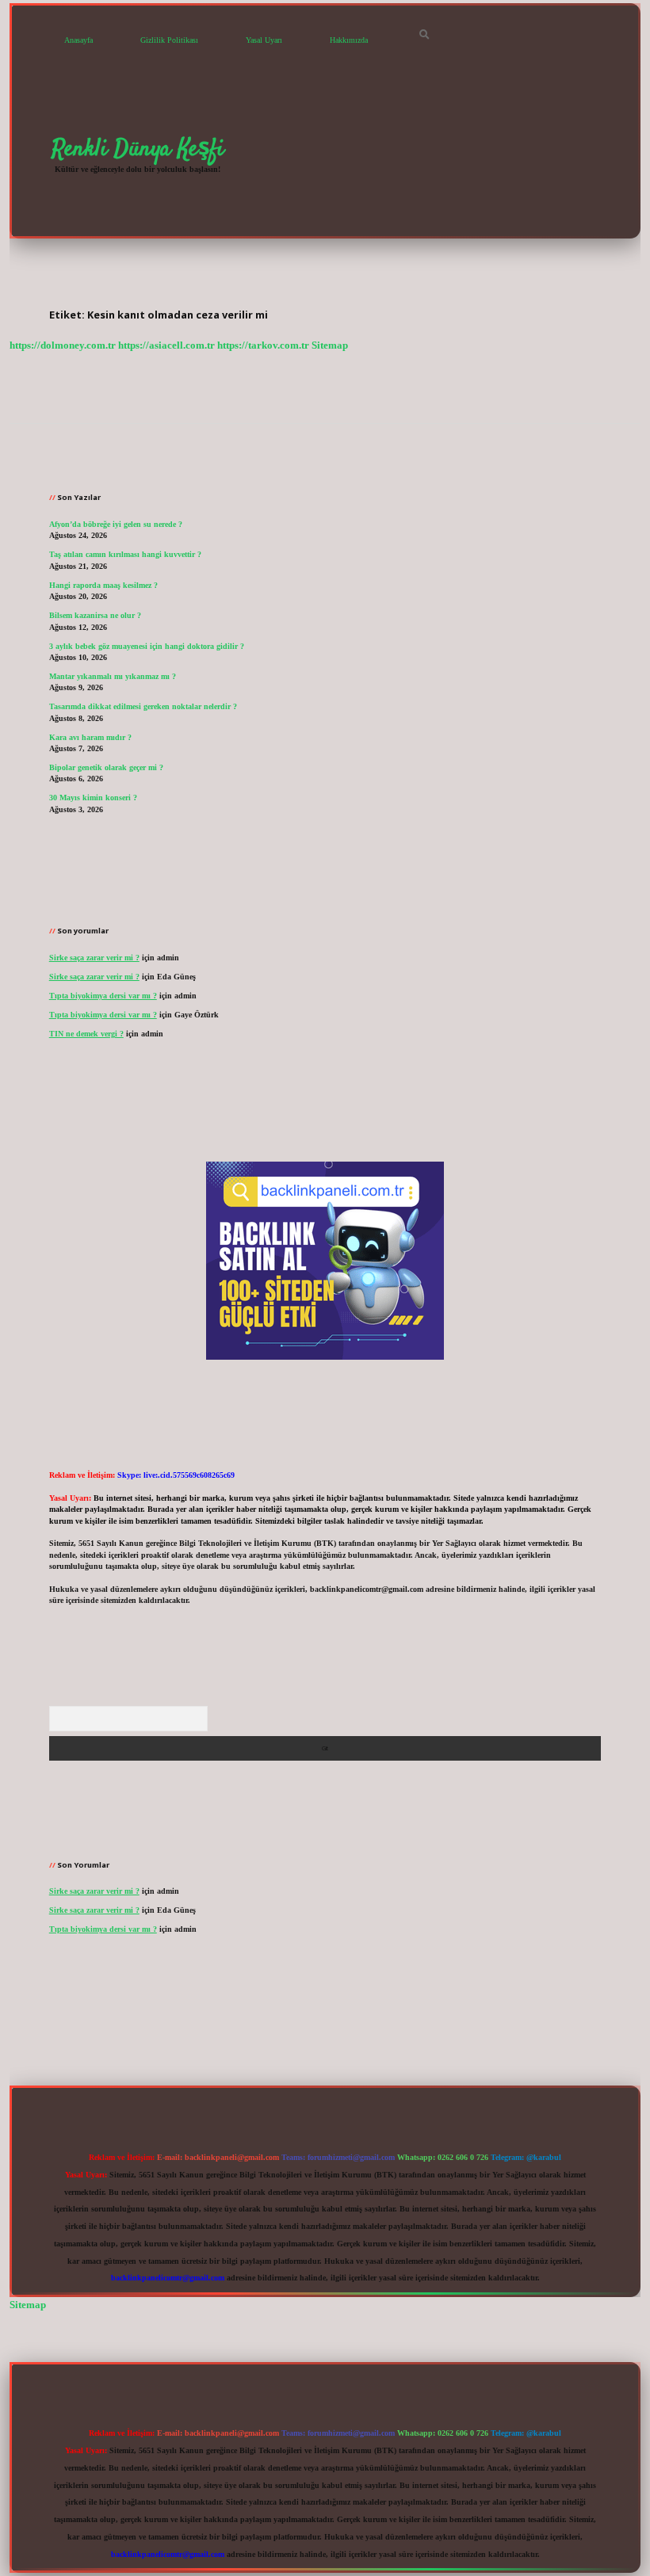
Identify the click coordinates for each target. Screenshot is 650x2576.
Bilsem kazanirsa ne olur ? (95, 615)
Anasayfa (78, 40)
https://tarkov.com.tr (263, 345)
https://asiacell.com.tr (166, 345)
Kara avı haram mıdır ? (90, 737)
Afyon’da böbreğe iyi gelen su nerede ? (116, 524)
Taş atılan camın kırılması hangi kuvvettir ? (125, 554)
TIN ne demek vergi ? (86, 1034)
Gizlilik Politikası (169, 40)
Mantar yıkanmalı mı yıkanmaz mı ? (113, 676)
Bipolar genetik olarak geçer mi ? (106, 767)
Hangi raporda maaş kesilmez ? (103, 585)
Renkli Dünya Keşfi (138, 149)
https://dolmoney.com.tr (63, 345)
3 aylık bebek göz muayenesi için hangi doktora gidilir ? (147, 646)
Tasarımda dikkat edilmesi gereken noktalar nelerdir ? (143, 706)
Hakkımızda (349, 40)
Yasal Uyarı (264, 40)
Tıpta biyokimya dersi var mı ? (103, 996)
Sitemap (330, 345)
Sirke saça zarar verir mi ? (94, 958)
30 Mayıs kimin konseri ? (93, 798)
